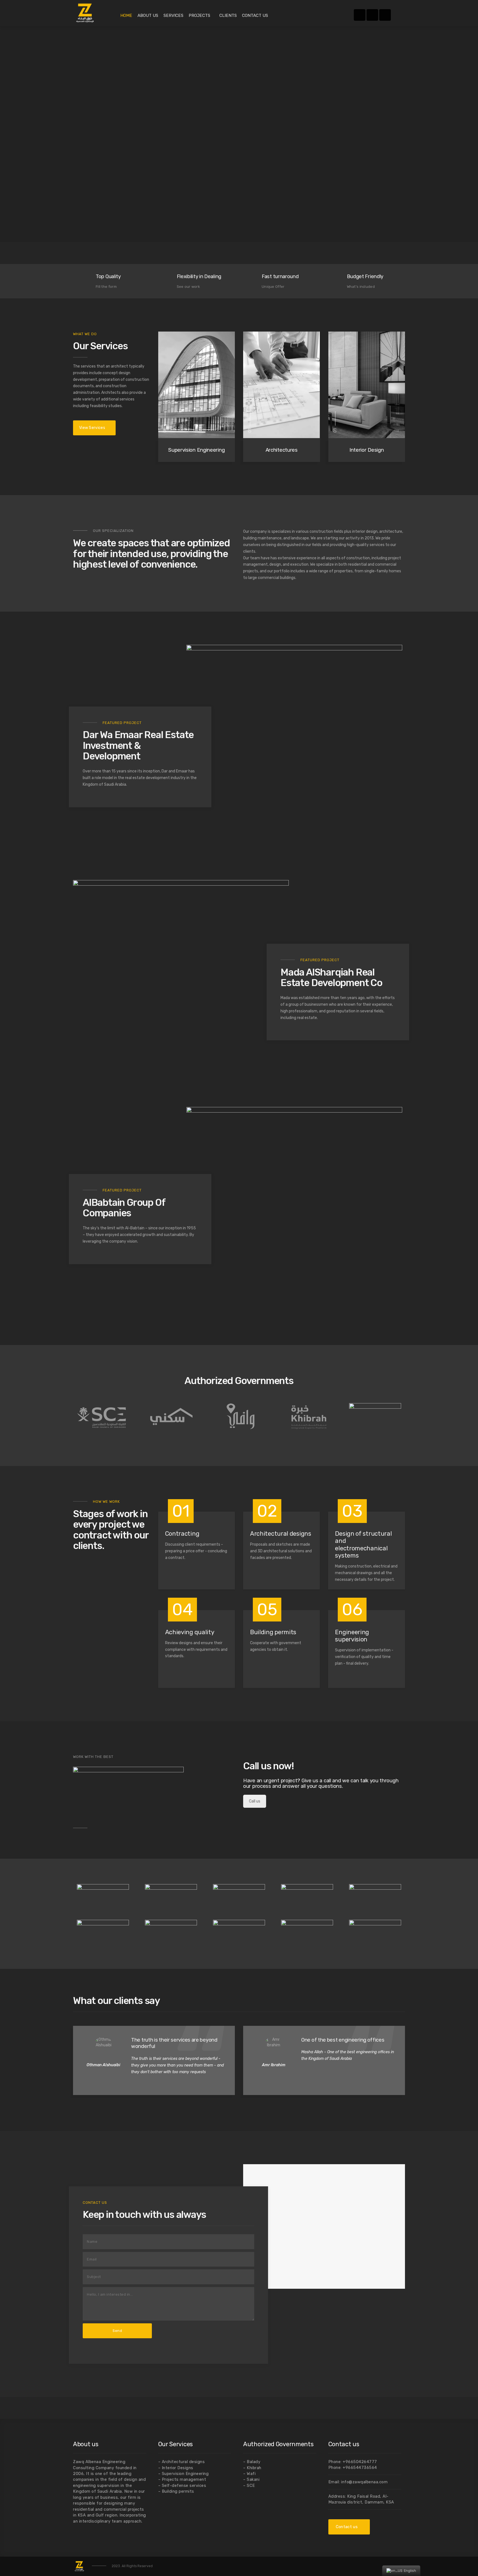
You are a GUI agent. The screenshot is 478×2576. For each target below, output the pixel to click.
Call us (255, 1801)
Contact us (255, 15)
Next (398, 2002)
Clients (228, 15)
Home (126, 15)
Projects (199, 15)
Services (173, 15)
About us (148, 15)
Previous (385, 2002)
